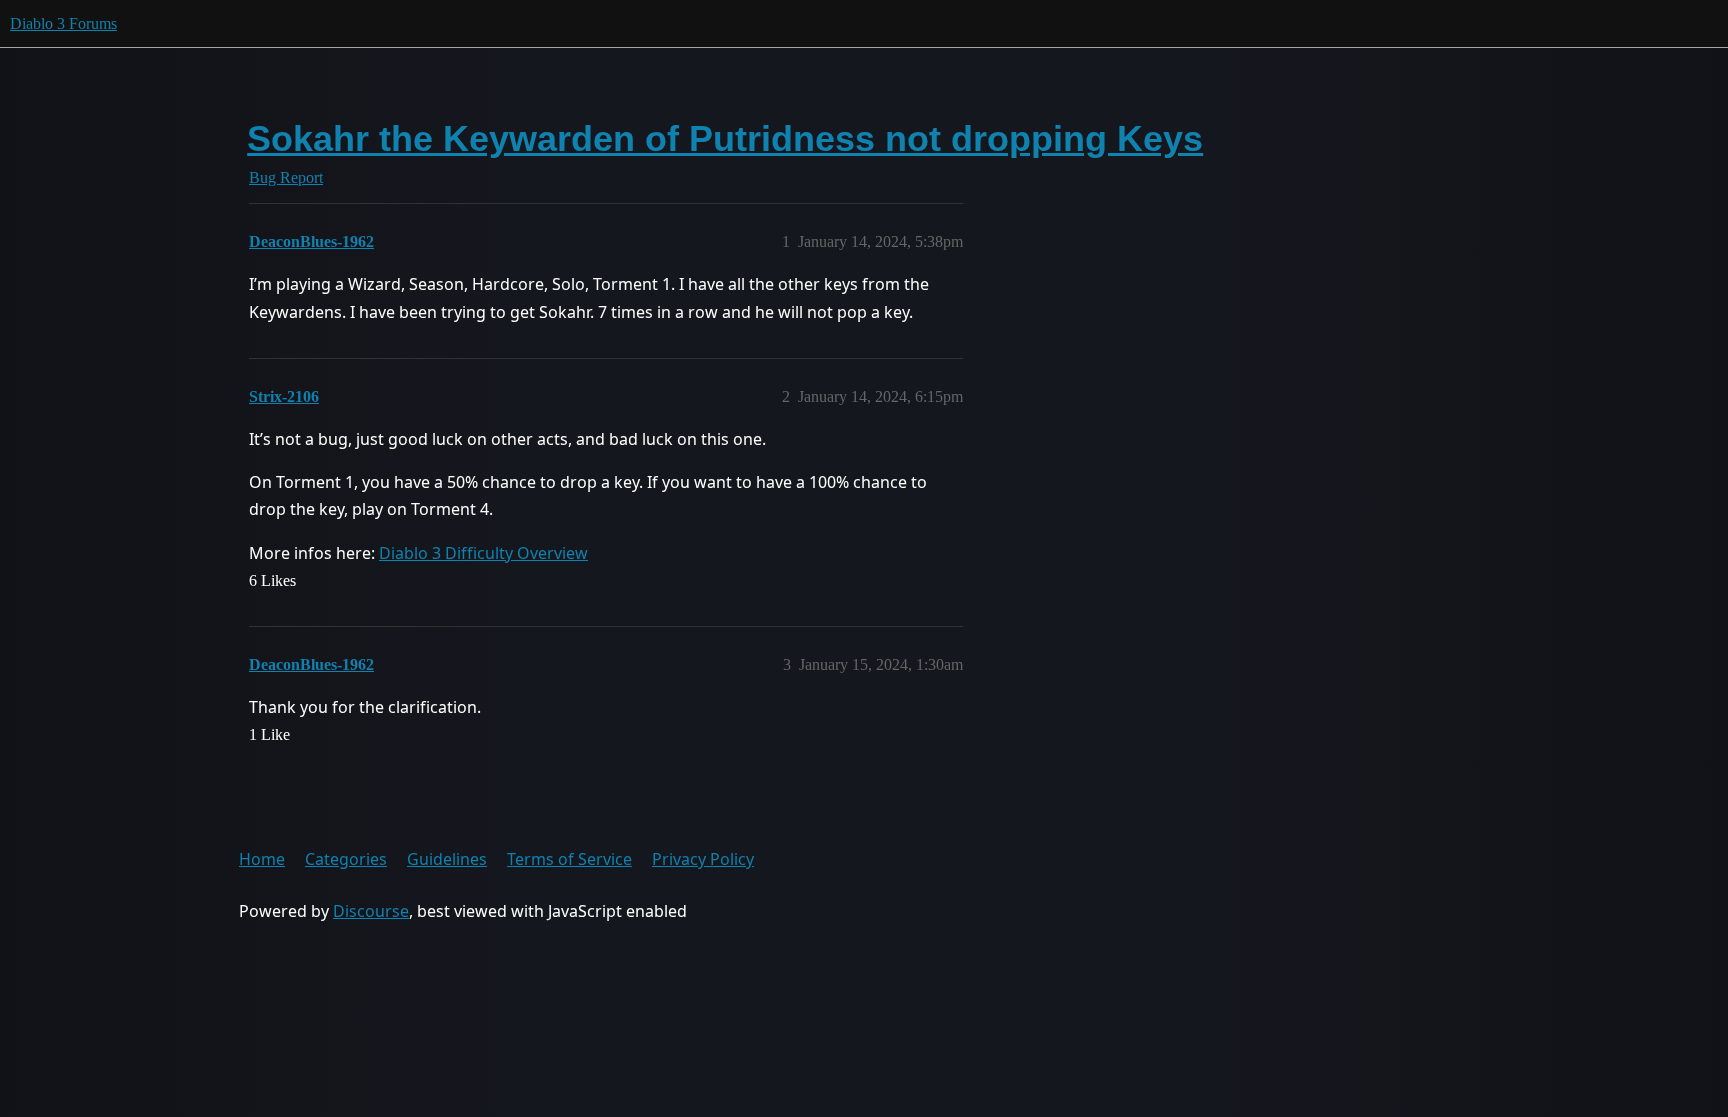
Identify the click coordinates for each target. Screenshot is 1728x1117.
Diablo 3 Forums (63, 23)
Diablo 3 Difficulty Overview (483, 553)
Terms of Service (569, 859)
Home (262, 859)
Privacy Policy (703, 859)
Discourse (371, 911)
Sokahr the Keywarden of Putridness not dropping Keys (725, 138)
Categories (346, 859)
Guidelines (447, 859)
